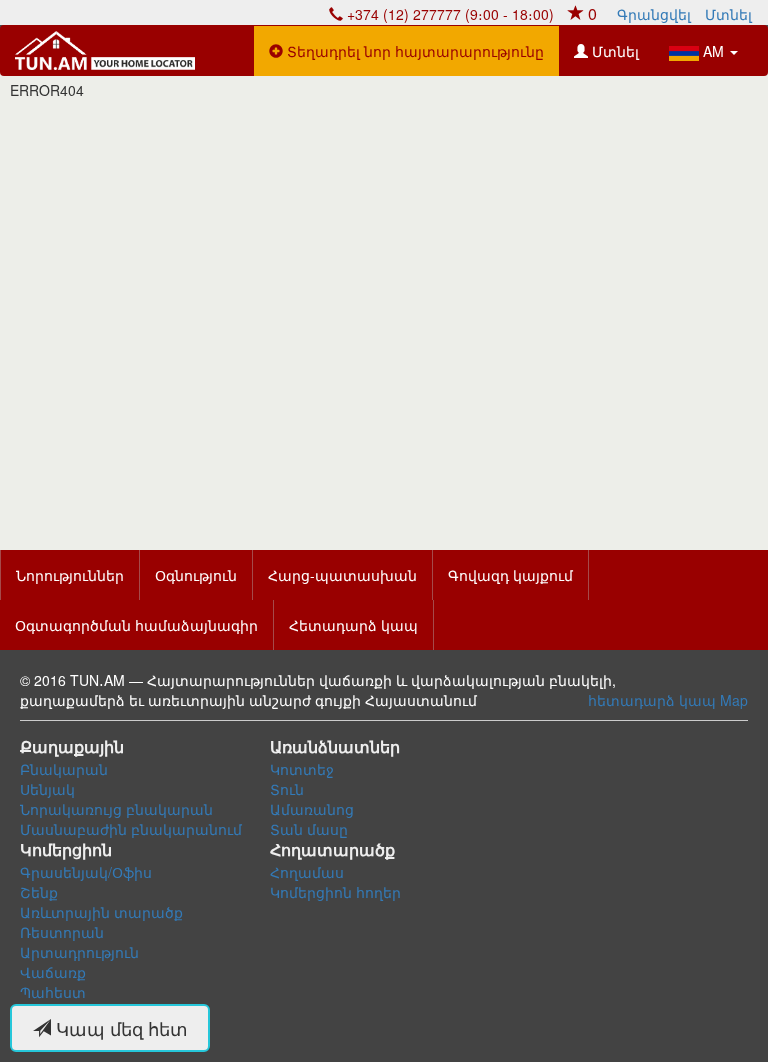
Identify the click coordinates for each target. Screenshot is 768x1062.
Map (734, 700)
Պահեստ (53, 992)
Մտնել (728, 14)
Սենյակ (47, 789)
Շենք (39, 892)
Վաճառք (53, 972)
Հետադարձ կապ (353, 625)
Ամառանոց (312, 809)
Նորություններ (70, 575)
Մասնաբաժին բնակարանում (131, 829)
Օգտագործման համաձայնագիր (136, 625)
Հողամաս (307, 872)
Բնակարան (64, 769)
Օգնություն (196, 575)
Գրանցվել (654, 14)
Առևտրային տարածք (101, 912)
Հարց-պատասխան (342, 575)
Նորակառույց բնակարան (116, 809)
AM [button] (713, 51)
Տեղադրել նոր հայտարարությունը (413, 51)
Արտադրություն (79, 952)
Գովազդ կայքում (510, 575)
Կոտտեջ (302, 769)
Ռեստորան (62, 932)
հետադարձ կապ (652, 700)
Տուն (287, 789)
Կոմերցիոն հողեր (335, 892)
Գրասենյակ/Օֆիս (86, 872)
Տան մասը (309, 829)
